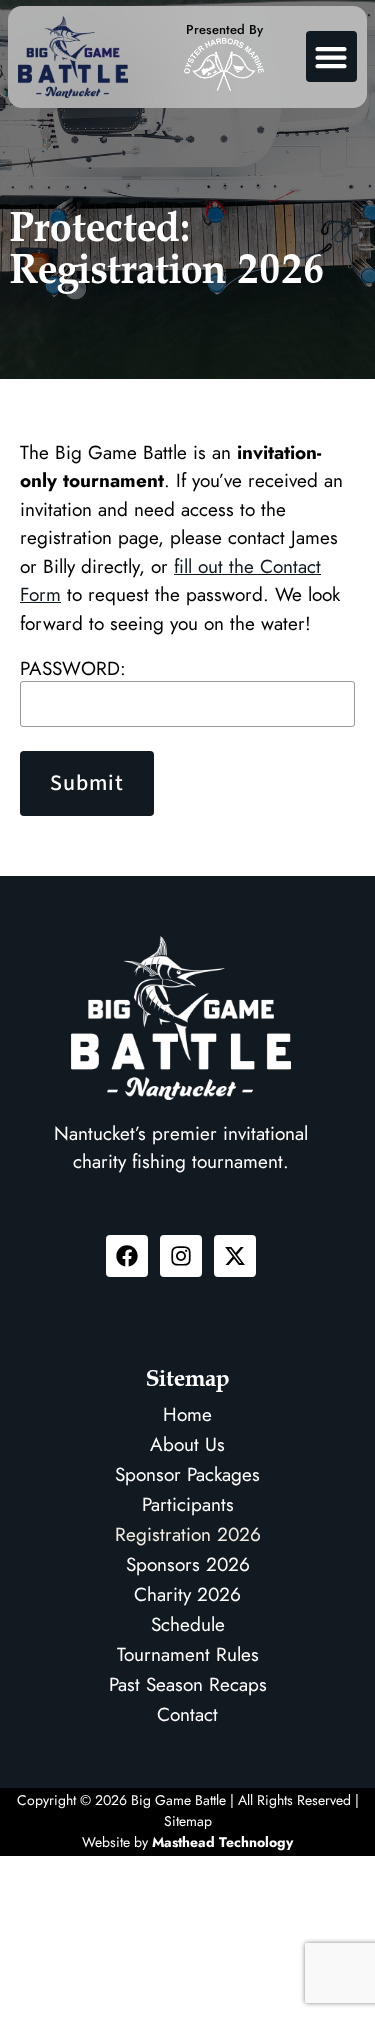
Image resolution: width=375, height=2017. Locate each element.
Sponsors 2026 (188, 1564)
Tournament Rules (188, 1654)
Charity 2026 (187, 1594)
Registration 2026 (188, 1534)
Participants (188, 1504)
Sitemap (188, 1821)
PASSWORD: (73, 668)
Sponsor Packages (187, 1474)
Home (187, 1414)
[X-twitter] (235, 1256)
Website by (187, 1842)
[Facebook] (127, 1256)
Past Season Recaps (188, 1684)
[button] (331, 56)
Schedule (188, 1624)
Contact (187, 1714)
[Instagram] (181, 1256)
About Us (187, 1444)
